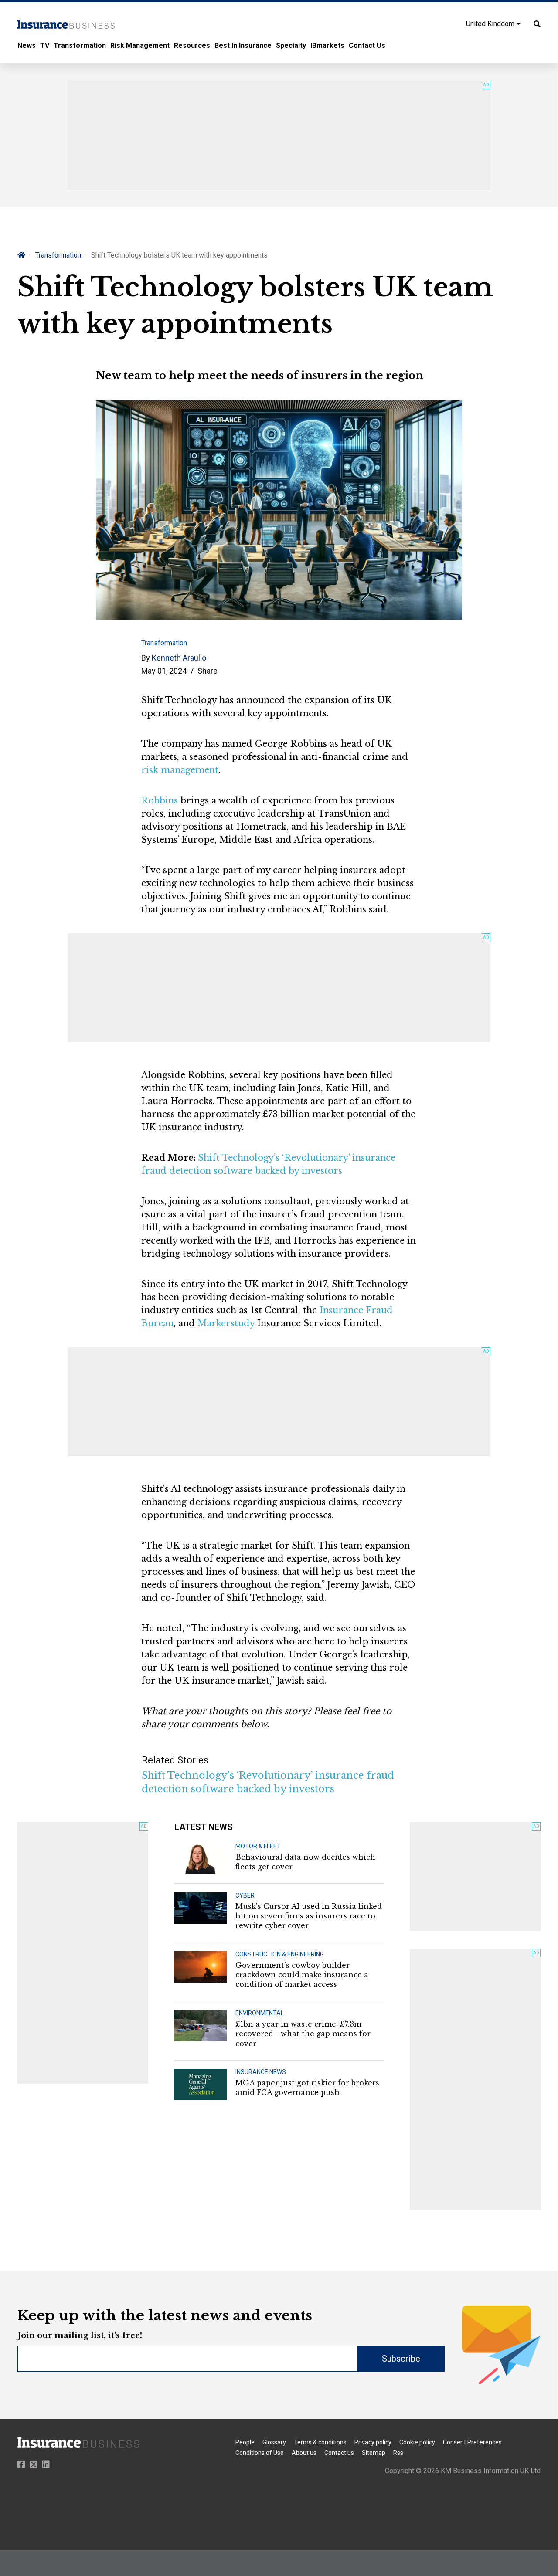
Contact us (339, 2453)
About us (304, 2453)
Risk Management (140, 46)
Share (208, 671)
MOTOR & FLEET (258, 1846)
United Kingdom (491, 24)
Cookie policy (417, 2442)
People (245, 2442)
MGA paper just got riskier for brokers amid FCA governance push (307, 2088)
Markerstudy (226, 1323)
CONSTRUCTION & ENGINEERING (280, 1954)
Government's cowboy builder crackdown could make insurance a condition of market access (302, 1975)
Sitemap (374, 2453)
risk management (180, 770)
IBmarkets (327, 46)
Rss (398, 2453)
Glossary (274, 2442)
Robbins (160, 800)
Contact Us (367, 46)
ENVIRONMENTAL (260, 2013)
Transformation (80, 46)
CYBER (245, 1895)
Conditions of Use (260, 2453)
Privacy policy (373, 2442)
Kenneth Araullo (179, 658)
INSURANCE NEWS (261, 2072)
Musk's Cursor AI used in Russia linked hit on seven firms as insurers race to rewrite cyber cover (309, 1916)
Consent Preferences (472, 2442)
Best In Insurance (243, 46)
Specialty (291, 46)
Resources (192, 46)
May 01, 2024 (164, 671)
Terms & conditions (320, 2442)
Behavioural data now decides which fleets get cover (305, 1862)
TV (45, 46)
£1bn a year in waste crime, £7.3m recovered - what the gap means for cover (303, 2034)
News (27, 46)
